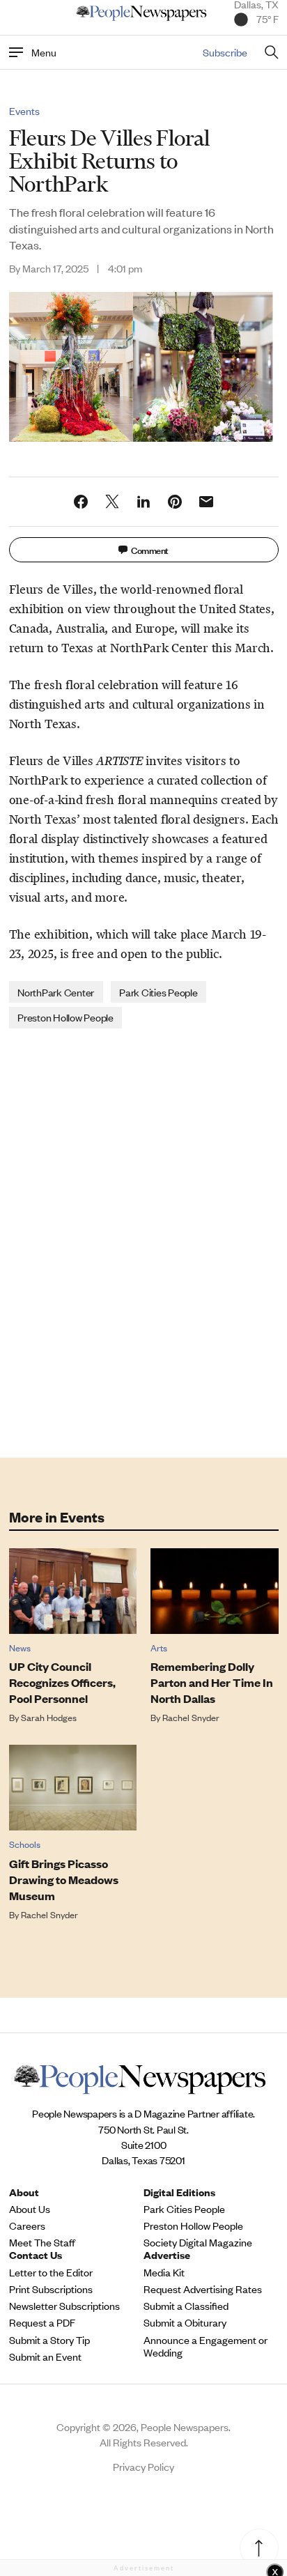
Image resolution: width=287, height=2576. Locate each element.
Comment (150, 549)
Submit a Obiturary (185, 2322)
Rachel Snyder (191, 1717)
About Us (30, 2209)
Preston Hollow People (65, 1017)
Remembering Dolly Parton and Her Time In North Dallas (212, 1682)
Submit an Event (45, 2357)
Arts (159, 1648)
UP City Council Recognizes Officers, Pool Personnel (62, 1682)
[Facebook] (81, 502)
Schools (25, 1844)
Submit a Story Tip (49, 2340)
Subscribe (225, 52)
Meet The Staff (42, 2242)
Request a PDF (42, 2322)
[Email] (206, 502)
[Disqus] (144, 1242)
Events (24, 111)
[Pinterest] (175, 502)
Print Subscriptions (51, 2289)
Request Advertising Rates (203, 2289)
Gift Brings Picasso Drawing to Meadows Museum (64, 1880)
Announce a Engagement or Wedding (205, 2346)
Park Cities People (158, 992)
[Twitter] (112, 502)
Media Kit (164, 2272)
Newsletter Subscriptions (64, 2306)
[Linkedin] (143, 502)
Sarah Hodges (49, 1717)
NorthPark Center (56, 992)
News (20, 1648)
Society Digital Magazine (198, 2242)
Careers (27, 2226)
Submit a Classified (186, 2306)
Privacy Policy (143, 2466)
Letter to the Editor (51, 2272)
